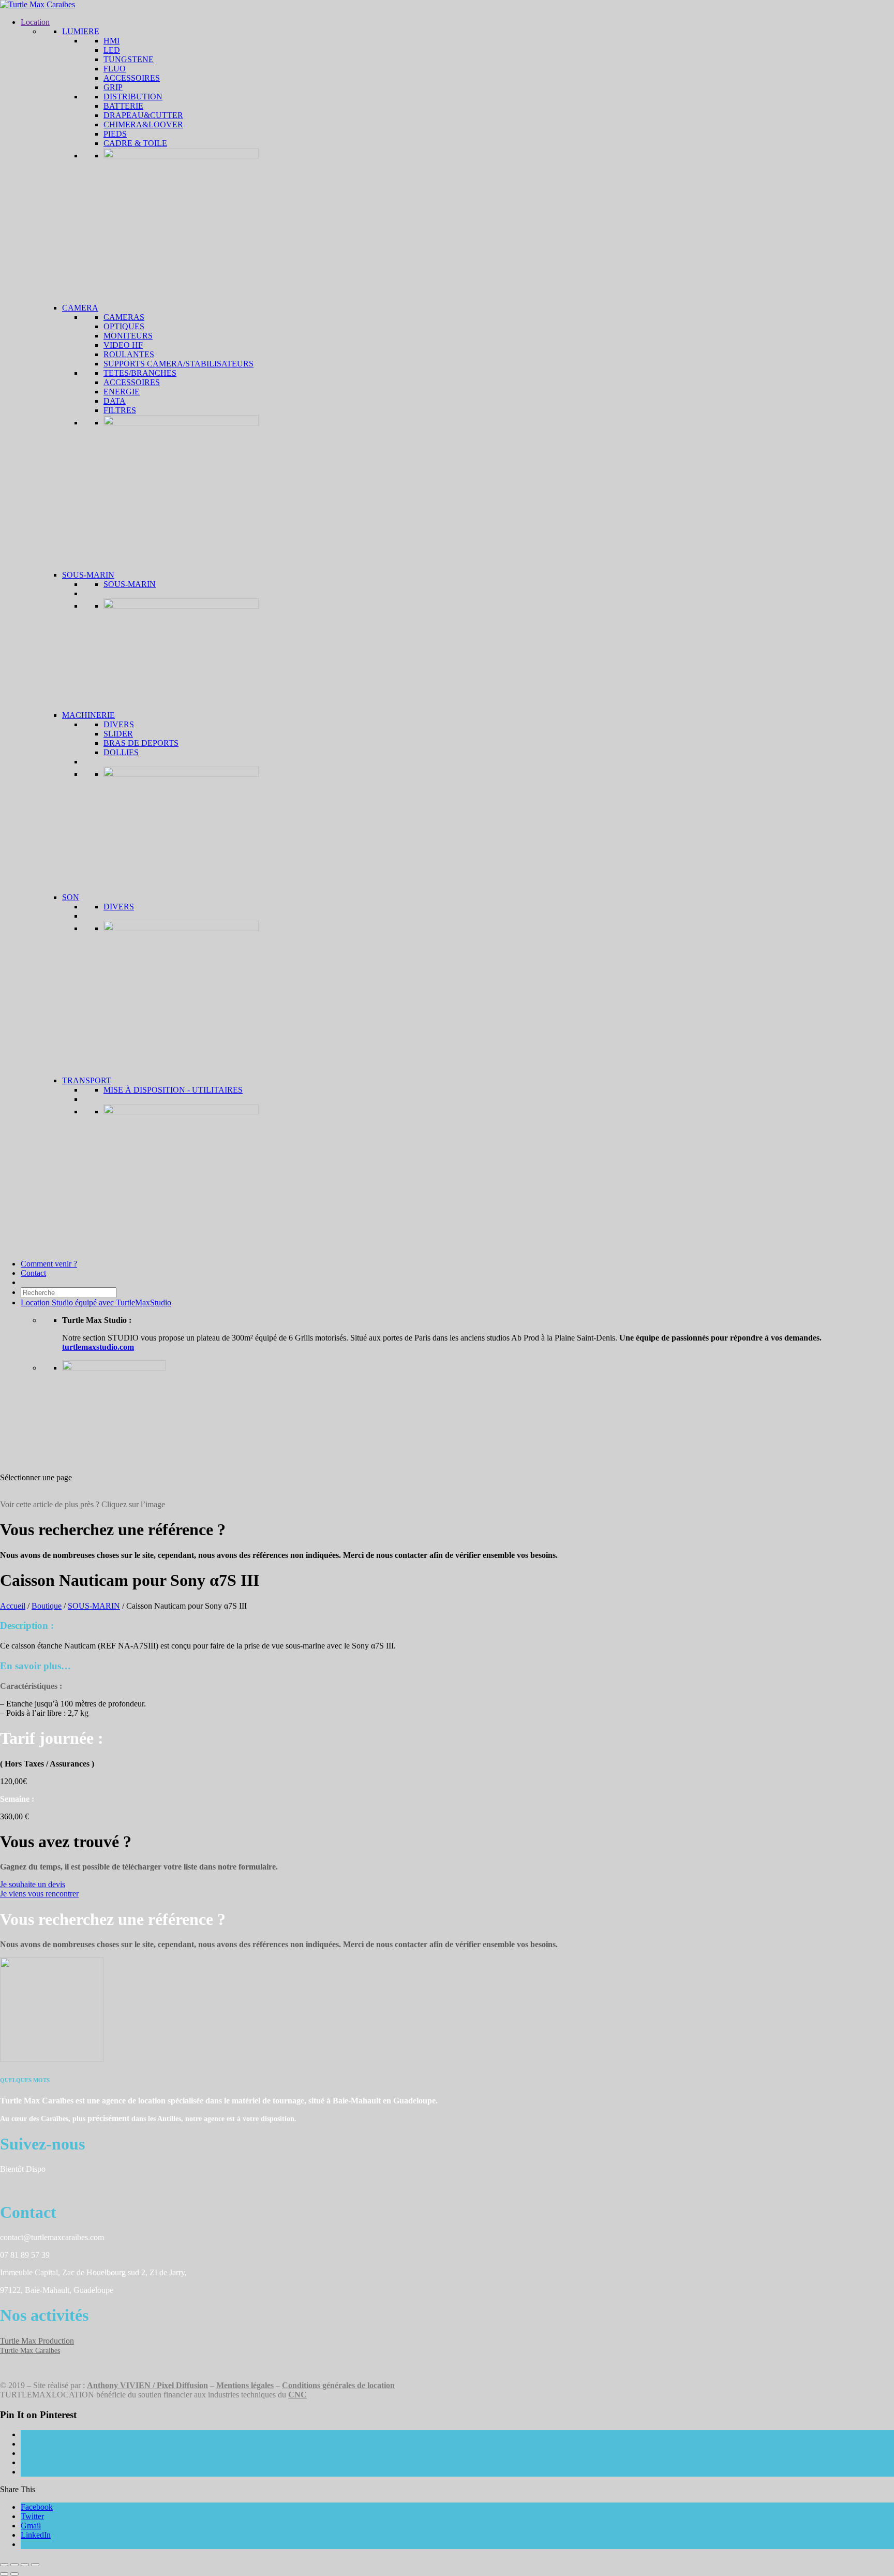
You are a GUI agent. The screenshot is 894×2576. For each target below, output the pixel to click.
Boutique (47, 1606)
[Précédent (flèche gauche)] (4, 2574)
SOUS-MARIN (94, 1606)
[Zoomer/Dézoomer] (4, 2565)
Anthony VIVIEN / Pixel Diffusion (147, 2385)
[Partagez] (25, 2565)
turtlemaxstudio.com (98, 1347)
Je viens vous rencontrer (39, 1894)
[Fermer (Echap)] (35, 2565)
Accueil (13, 1606)
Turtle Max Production (37, 2341)
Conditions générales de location (338, 2385)
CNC (297, 2395)
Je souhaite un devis (33, 1884)
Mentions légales (245, 2385)
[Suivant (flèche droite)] (14, 2574)
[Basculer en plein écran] (14, 2565)
